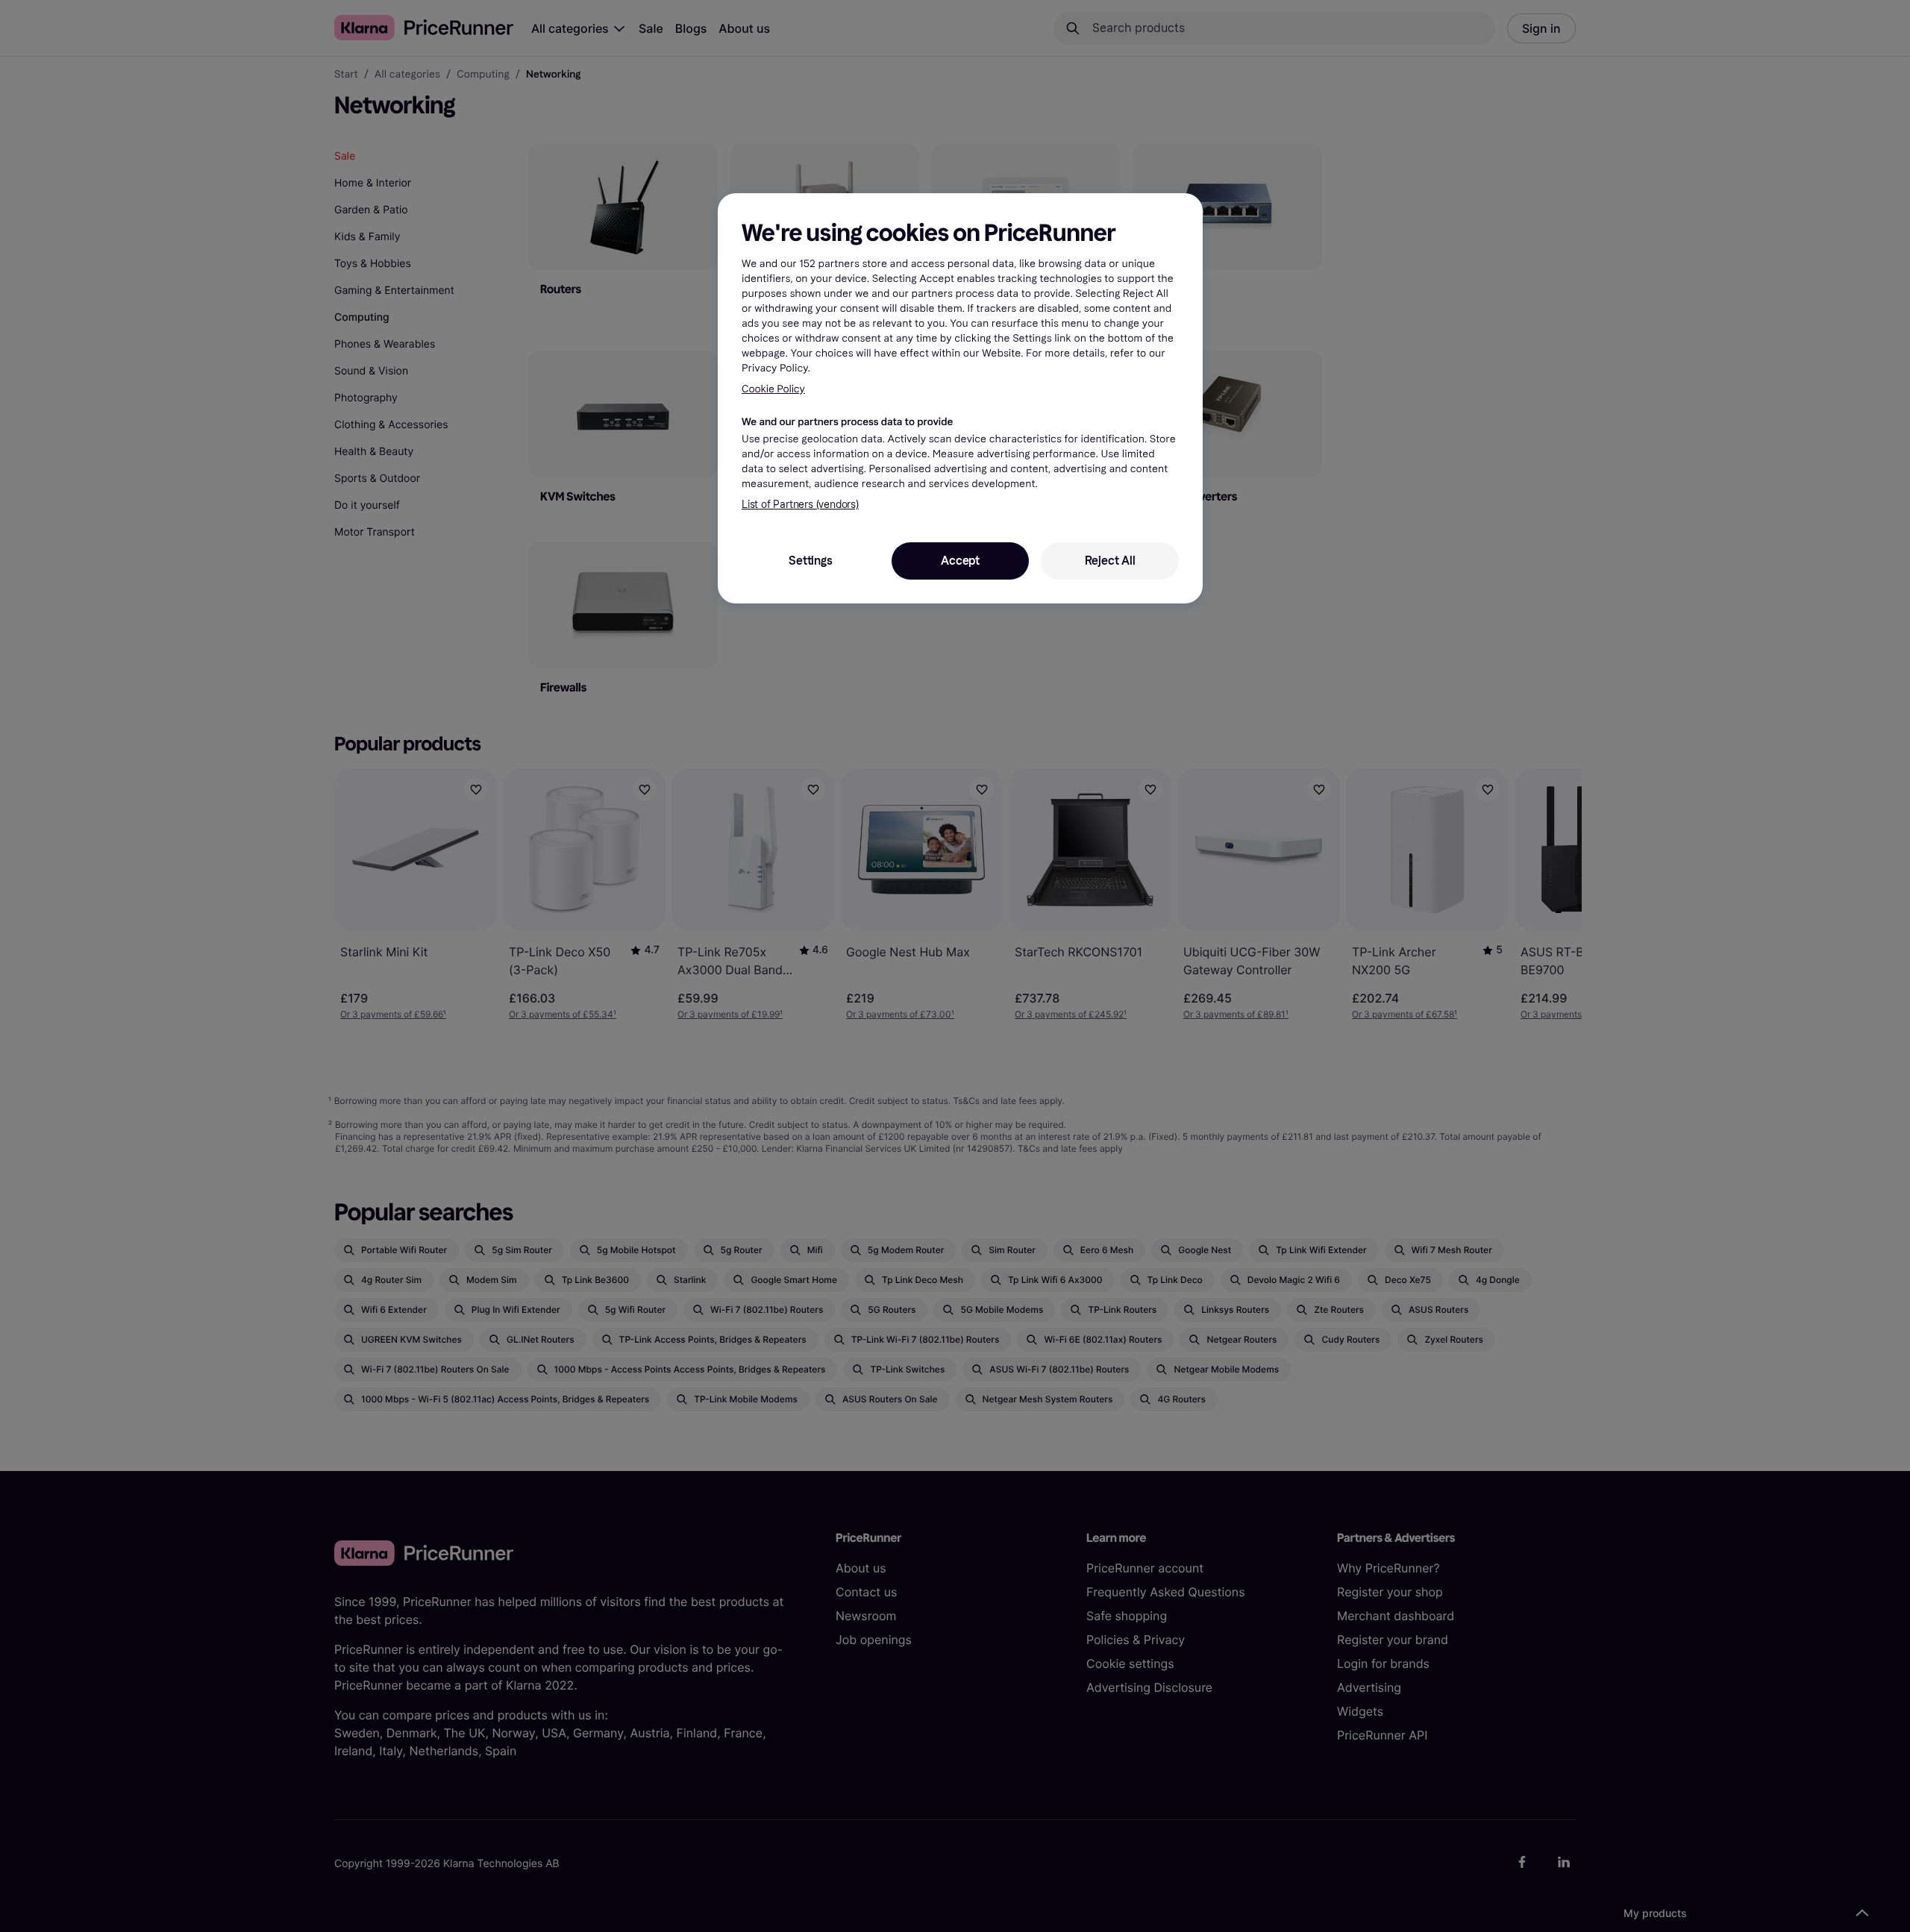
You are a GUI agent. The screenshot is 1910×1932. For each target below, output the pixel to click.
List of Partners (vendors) (800, 505)
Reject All (1110, 561)
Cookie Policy (773, 389)
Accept (960, 561)
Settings (810, 561)
